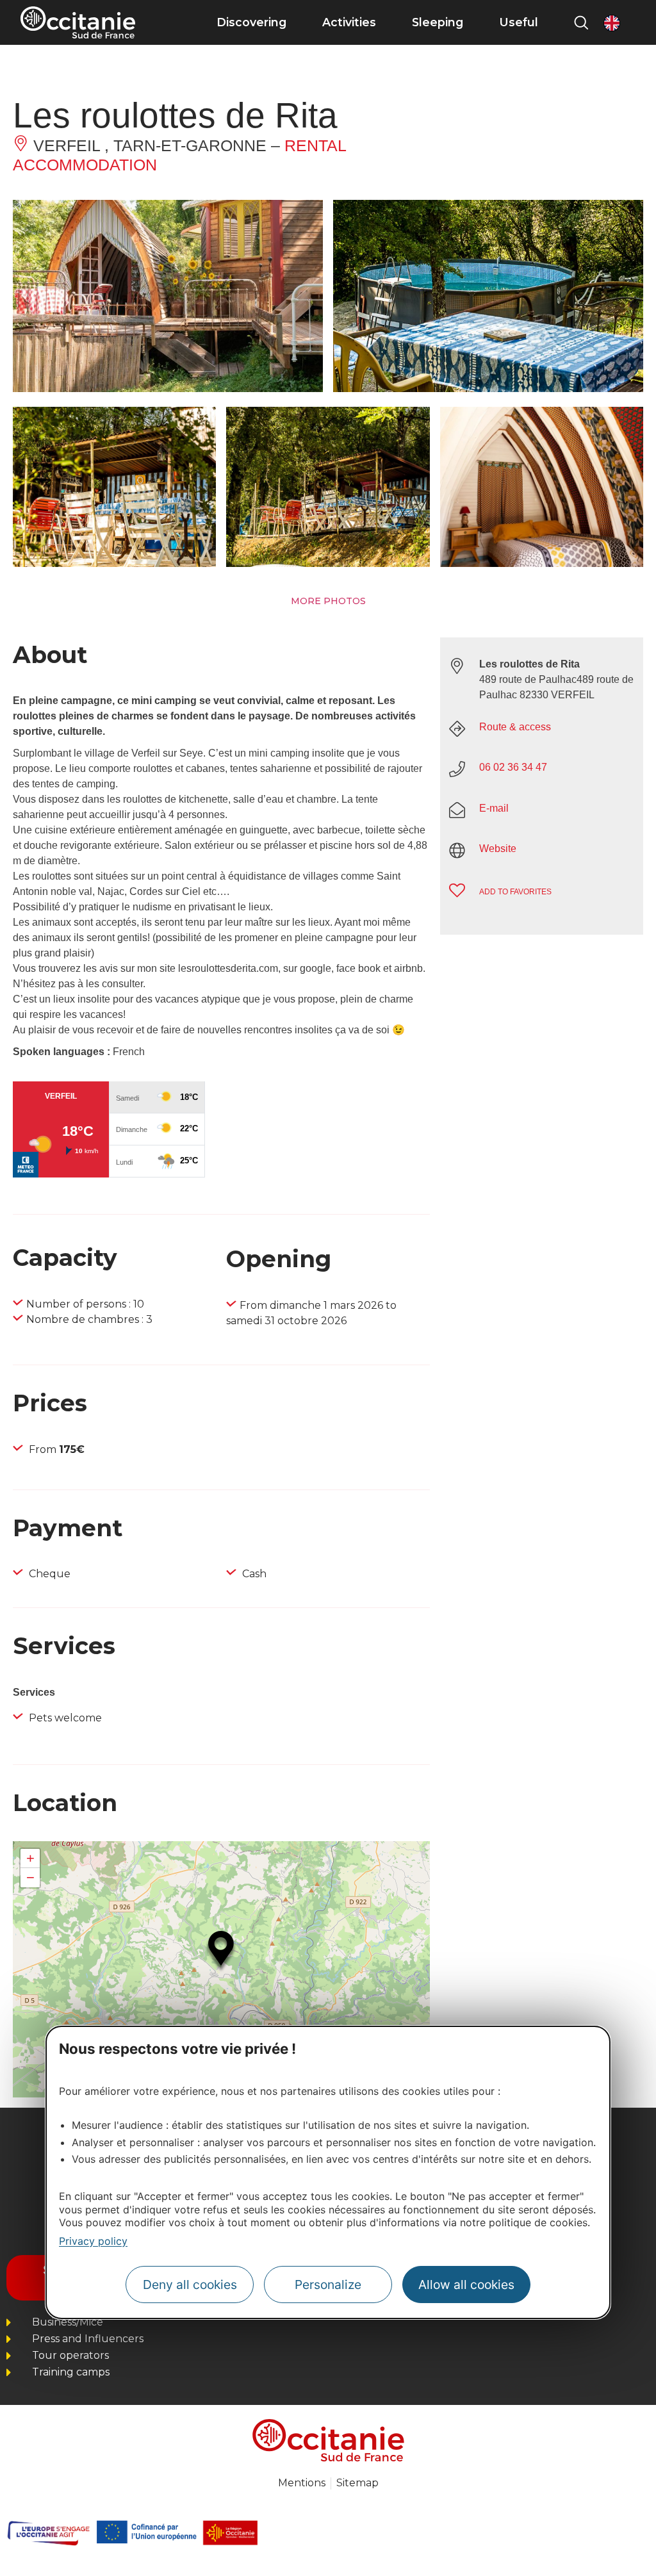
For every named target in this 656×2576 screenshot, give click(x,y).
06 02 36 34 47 (513, 767)
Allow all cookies (466, 2285)
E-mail (494, 808)
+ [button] (30, 1858)
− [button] (30, 1877)
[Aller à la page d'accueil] (78, 22)
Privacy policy (93, 2241)
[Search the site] (581, 22)
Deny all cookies (190, 2285)
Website (498, 849)
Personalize (328, 2285)
